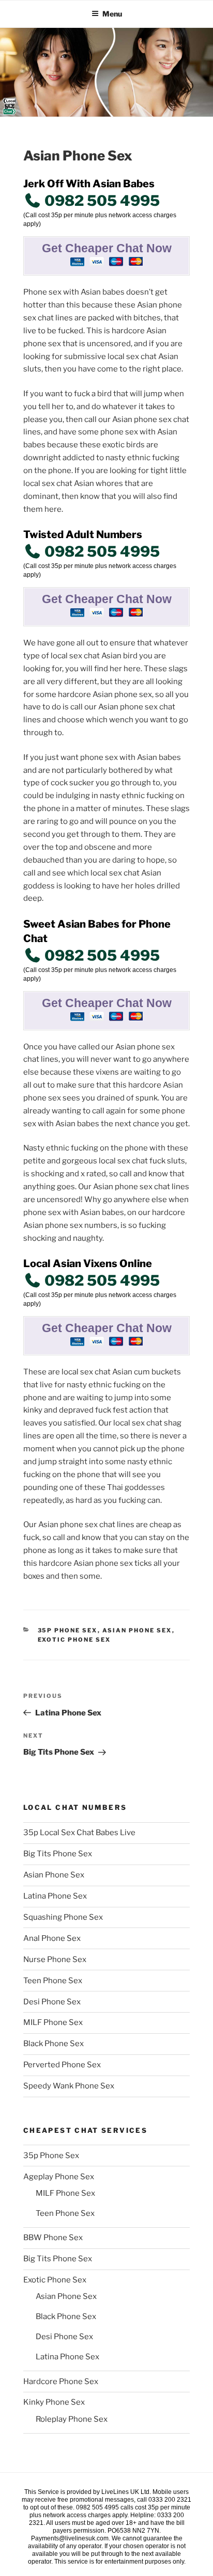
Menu (112, 14)
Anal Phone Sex (52, 1938)
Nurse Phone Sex (55, 1959)
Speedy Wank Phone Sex (69, 2086)
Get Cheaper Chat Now (107, 248)
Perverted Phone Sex (62, 2065)
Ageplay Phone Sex (59, 2177)
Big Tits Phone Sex (58, 1854)
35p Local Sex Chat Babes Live (79, 1833)
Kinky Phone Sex (54, 2402)
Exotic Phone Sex (74, 1640)
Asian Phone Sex (137, 1630)
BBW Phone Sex (53, 2238)
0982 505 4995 (101, 201)
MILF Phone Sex (53, 2022)
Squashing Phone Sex (63, 1917)
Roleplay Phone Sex (72, 2419)
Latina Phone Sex (55, 1896)
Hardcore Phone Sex (61, 2381)
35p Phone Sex (68, 1630)
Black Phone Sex (54, 2044)
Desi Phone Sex (52, 2002)
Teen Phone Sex (53, 1981)
